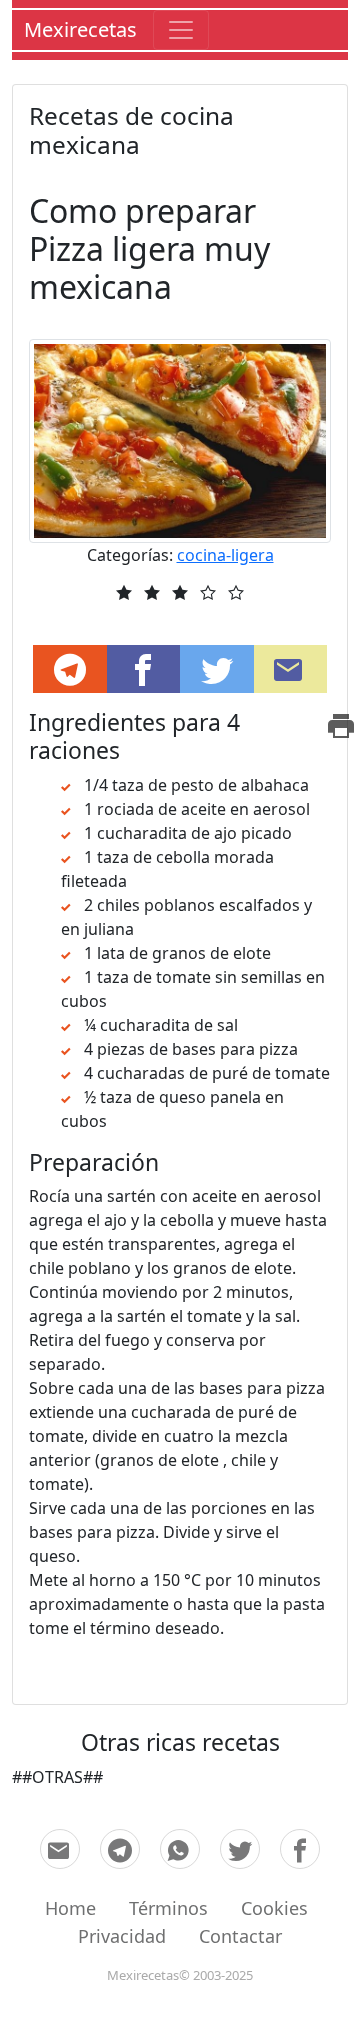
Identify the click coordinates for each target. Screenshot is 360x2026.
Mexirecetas (80, 29)
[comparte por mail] (60, 1849)
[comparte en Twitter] (240, 1849)
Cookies (274, 1908)
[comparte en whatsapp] (180, 1849)
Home (70, 1908)
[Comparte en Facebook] (144, 669)
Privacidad (122, 1936)
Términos (168, 1908)
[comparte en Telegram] (70, 669)
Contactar (240, 1936)
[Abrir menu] (181, 30)
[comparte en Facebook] (300, 1849)
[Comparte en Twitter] (217, 669)
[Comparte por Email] (291, 669)
